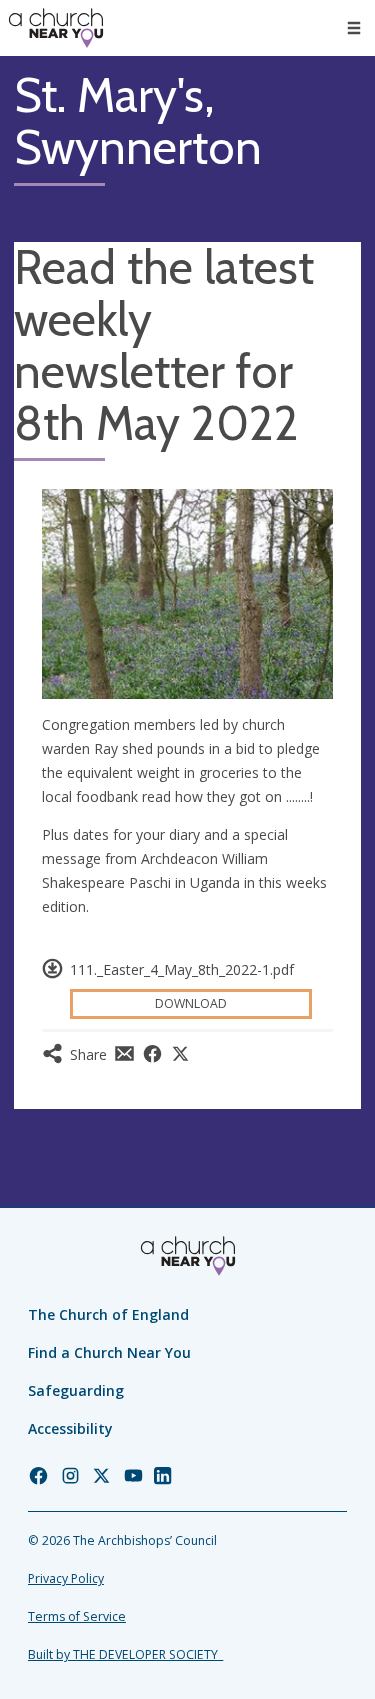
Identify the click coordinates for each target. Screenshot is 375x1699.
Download (191, 1003)
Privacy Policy (66, 1578)
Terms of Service (77, 1616)
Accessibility (70, 1428)
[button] (354, 28)
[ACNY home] (56, 28)
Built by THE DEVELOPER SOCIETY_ (125, 1654)
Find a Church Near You (109, 1352)
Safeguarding (76, 1390)
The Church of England (108, 1314)
